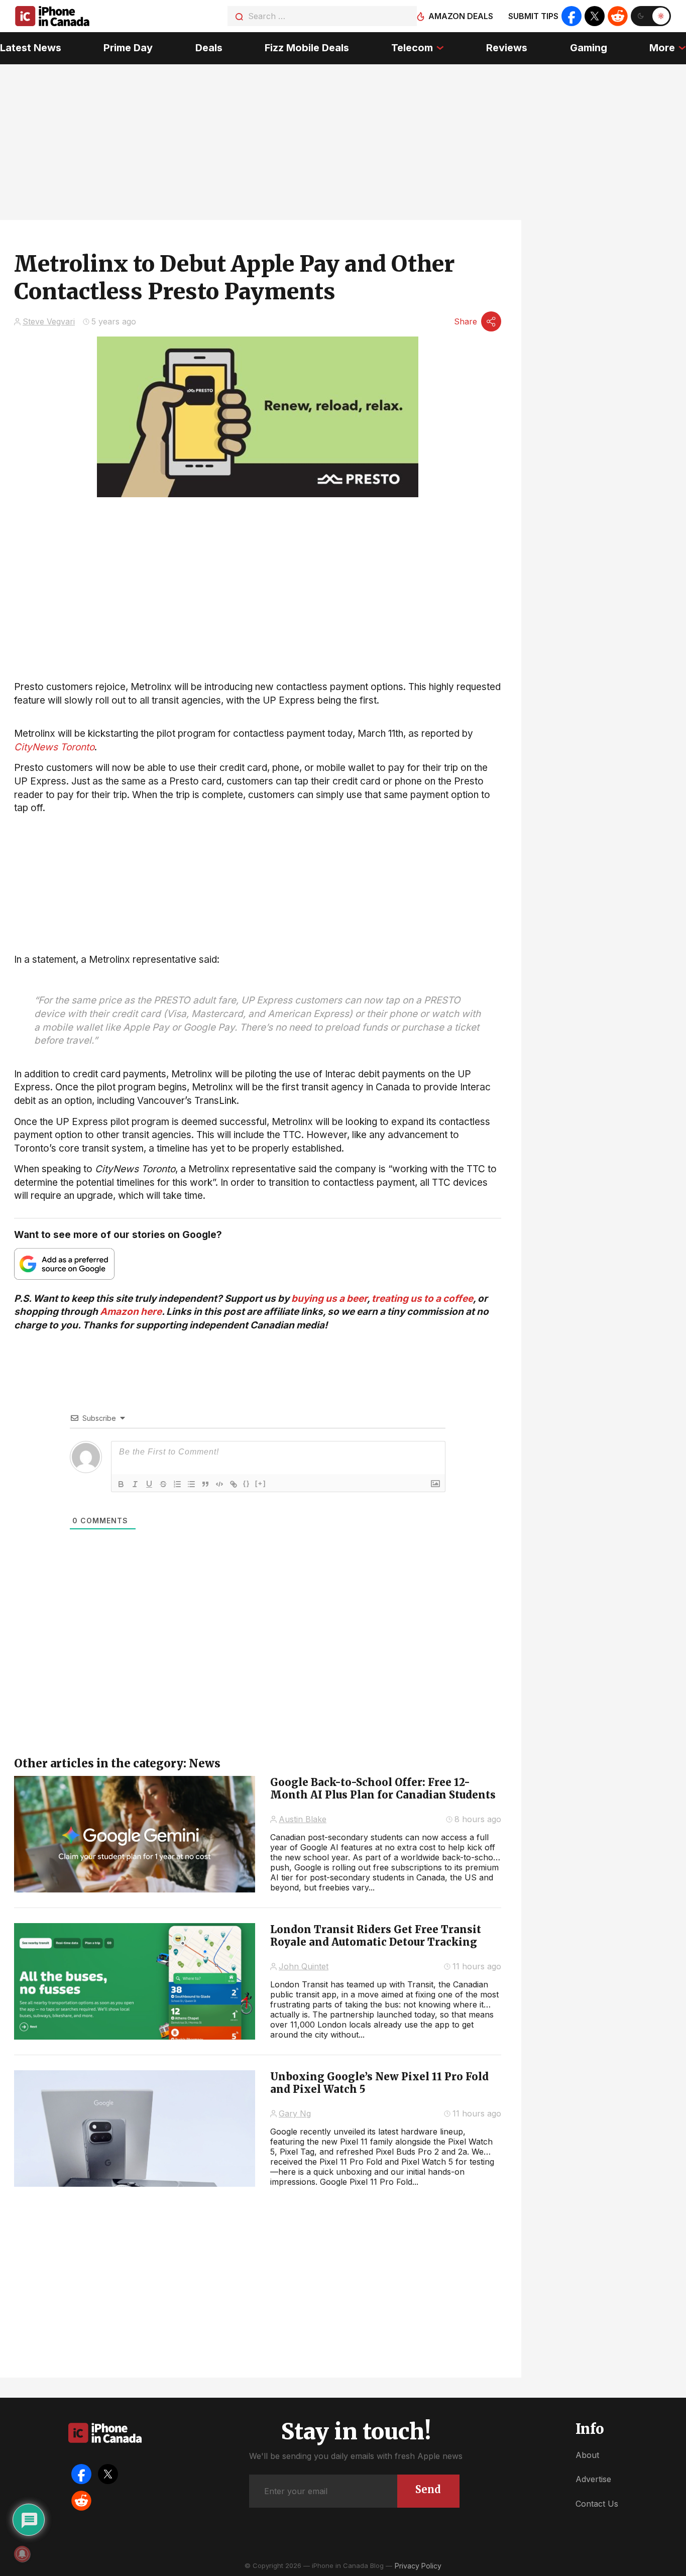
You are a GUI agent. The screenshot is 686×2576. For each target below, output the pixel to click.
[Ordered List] (177, 1484)
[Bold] (121, 1484)
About (587, 2455)
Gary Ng (295, 2113)
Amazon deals (461, 16)
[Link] (234, 1484)
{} (247, 1483)
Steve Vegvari (49, 321)
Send (428, 2489)
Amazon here (131, 1312)
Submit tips (533, 16)
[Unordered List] (191, 1484)
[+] (261, 1483)
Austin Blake (303, 1819)
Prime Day (128, 48)
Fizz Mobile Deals (307, 48)
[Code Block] (219, 1484)
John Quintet (304, 1966)
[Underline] (149, 1484)
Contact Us (597, 2504)
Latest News (31, 48)
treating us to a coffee (422, 1299)
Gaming (589, 48)
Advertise (593, 2479)
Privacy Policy (418, 2566)
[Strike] (163, 1484)
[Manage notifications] (22, 2554)
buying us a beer (329, 1299)
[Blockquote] (205, 1484)
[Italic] (135, 1484)
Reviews (507, 48)
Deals (209, 48)
